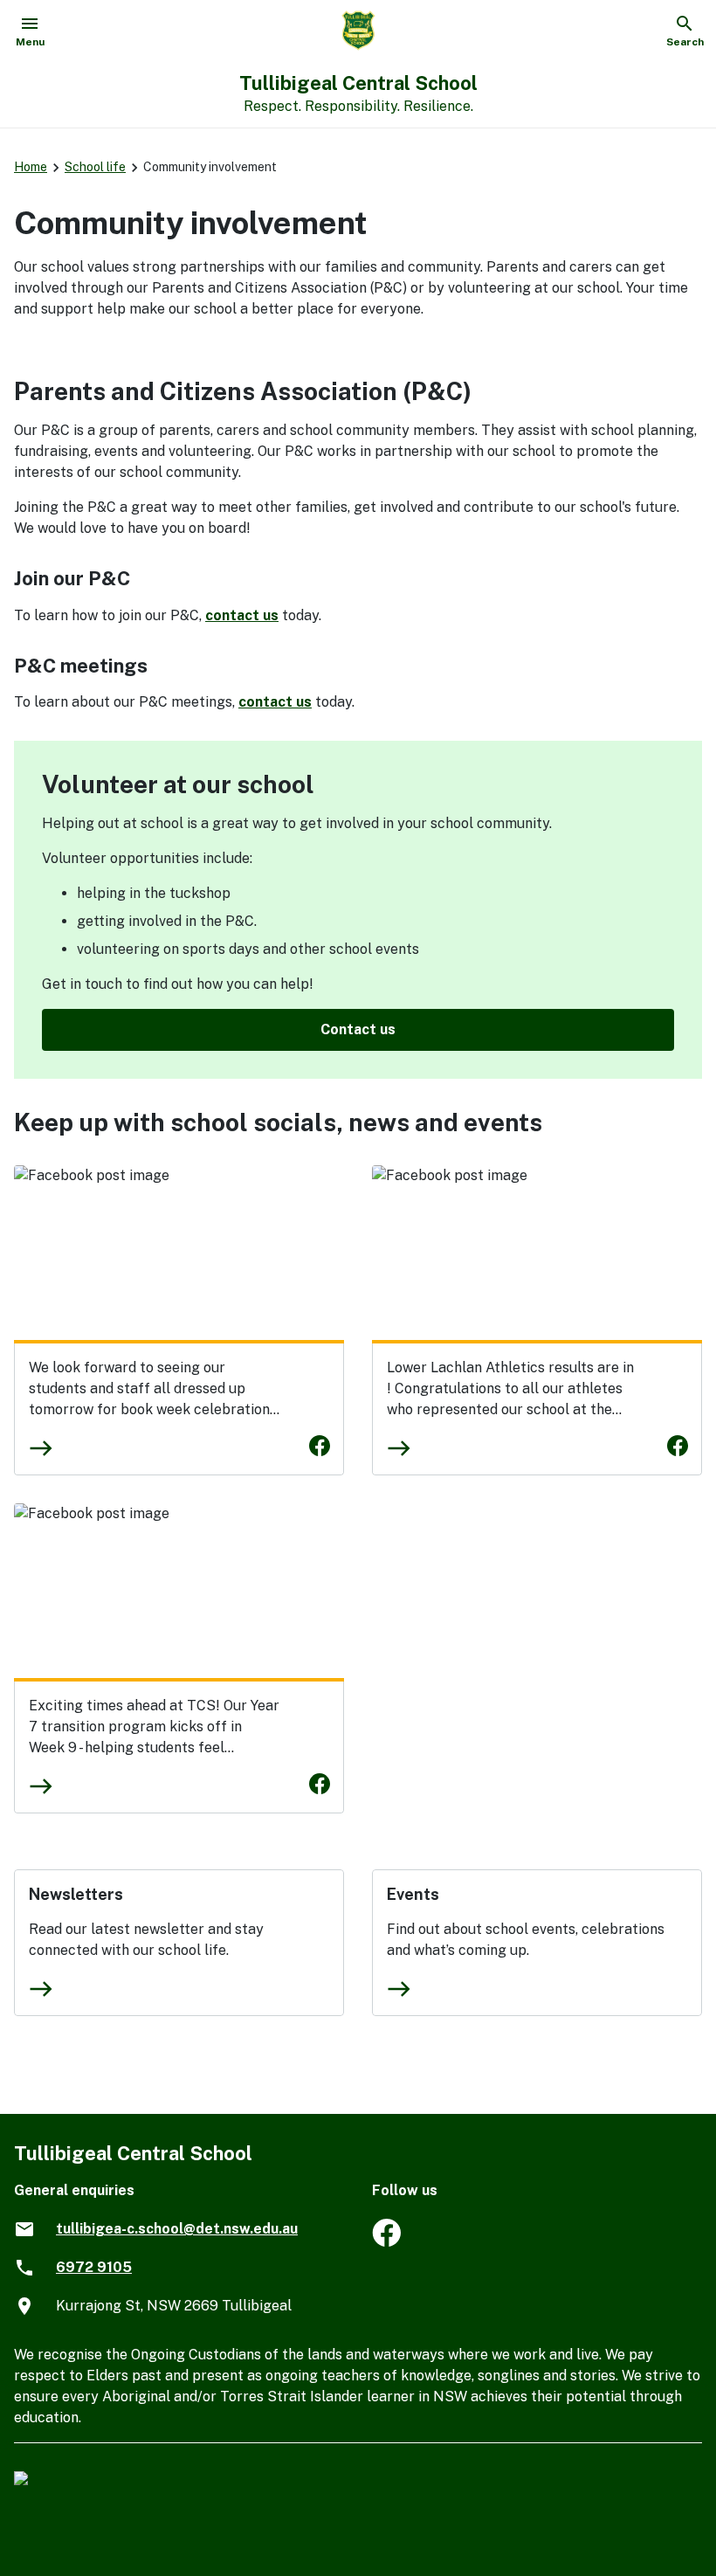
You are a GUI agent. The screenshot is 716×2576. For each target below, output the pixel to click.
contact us (242, 615)
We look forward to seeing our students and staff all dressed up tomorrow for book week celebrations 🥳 (153, 1399)
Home (31, 167)
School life (95, 167)
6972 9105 (94, 2267)
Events (413, 1894)
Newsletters (76, 1894)
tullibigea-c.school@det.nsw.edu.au (177, 2229)
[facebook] (386, 2242)
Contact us (358, 1029)
